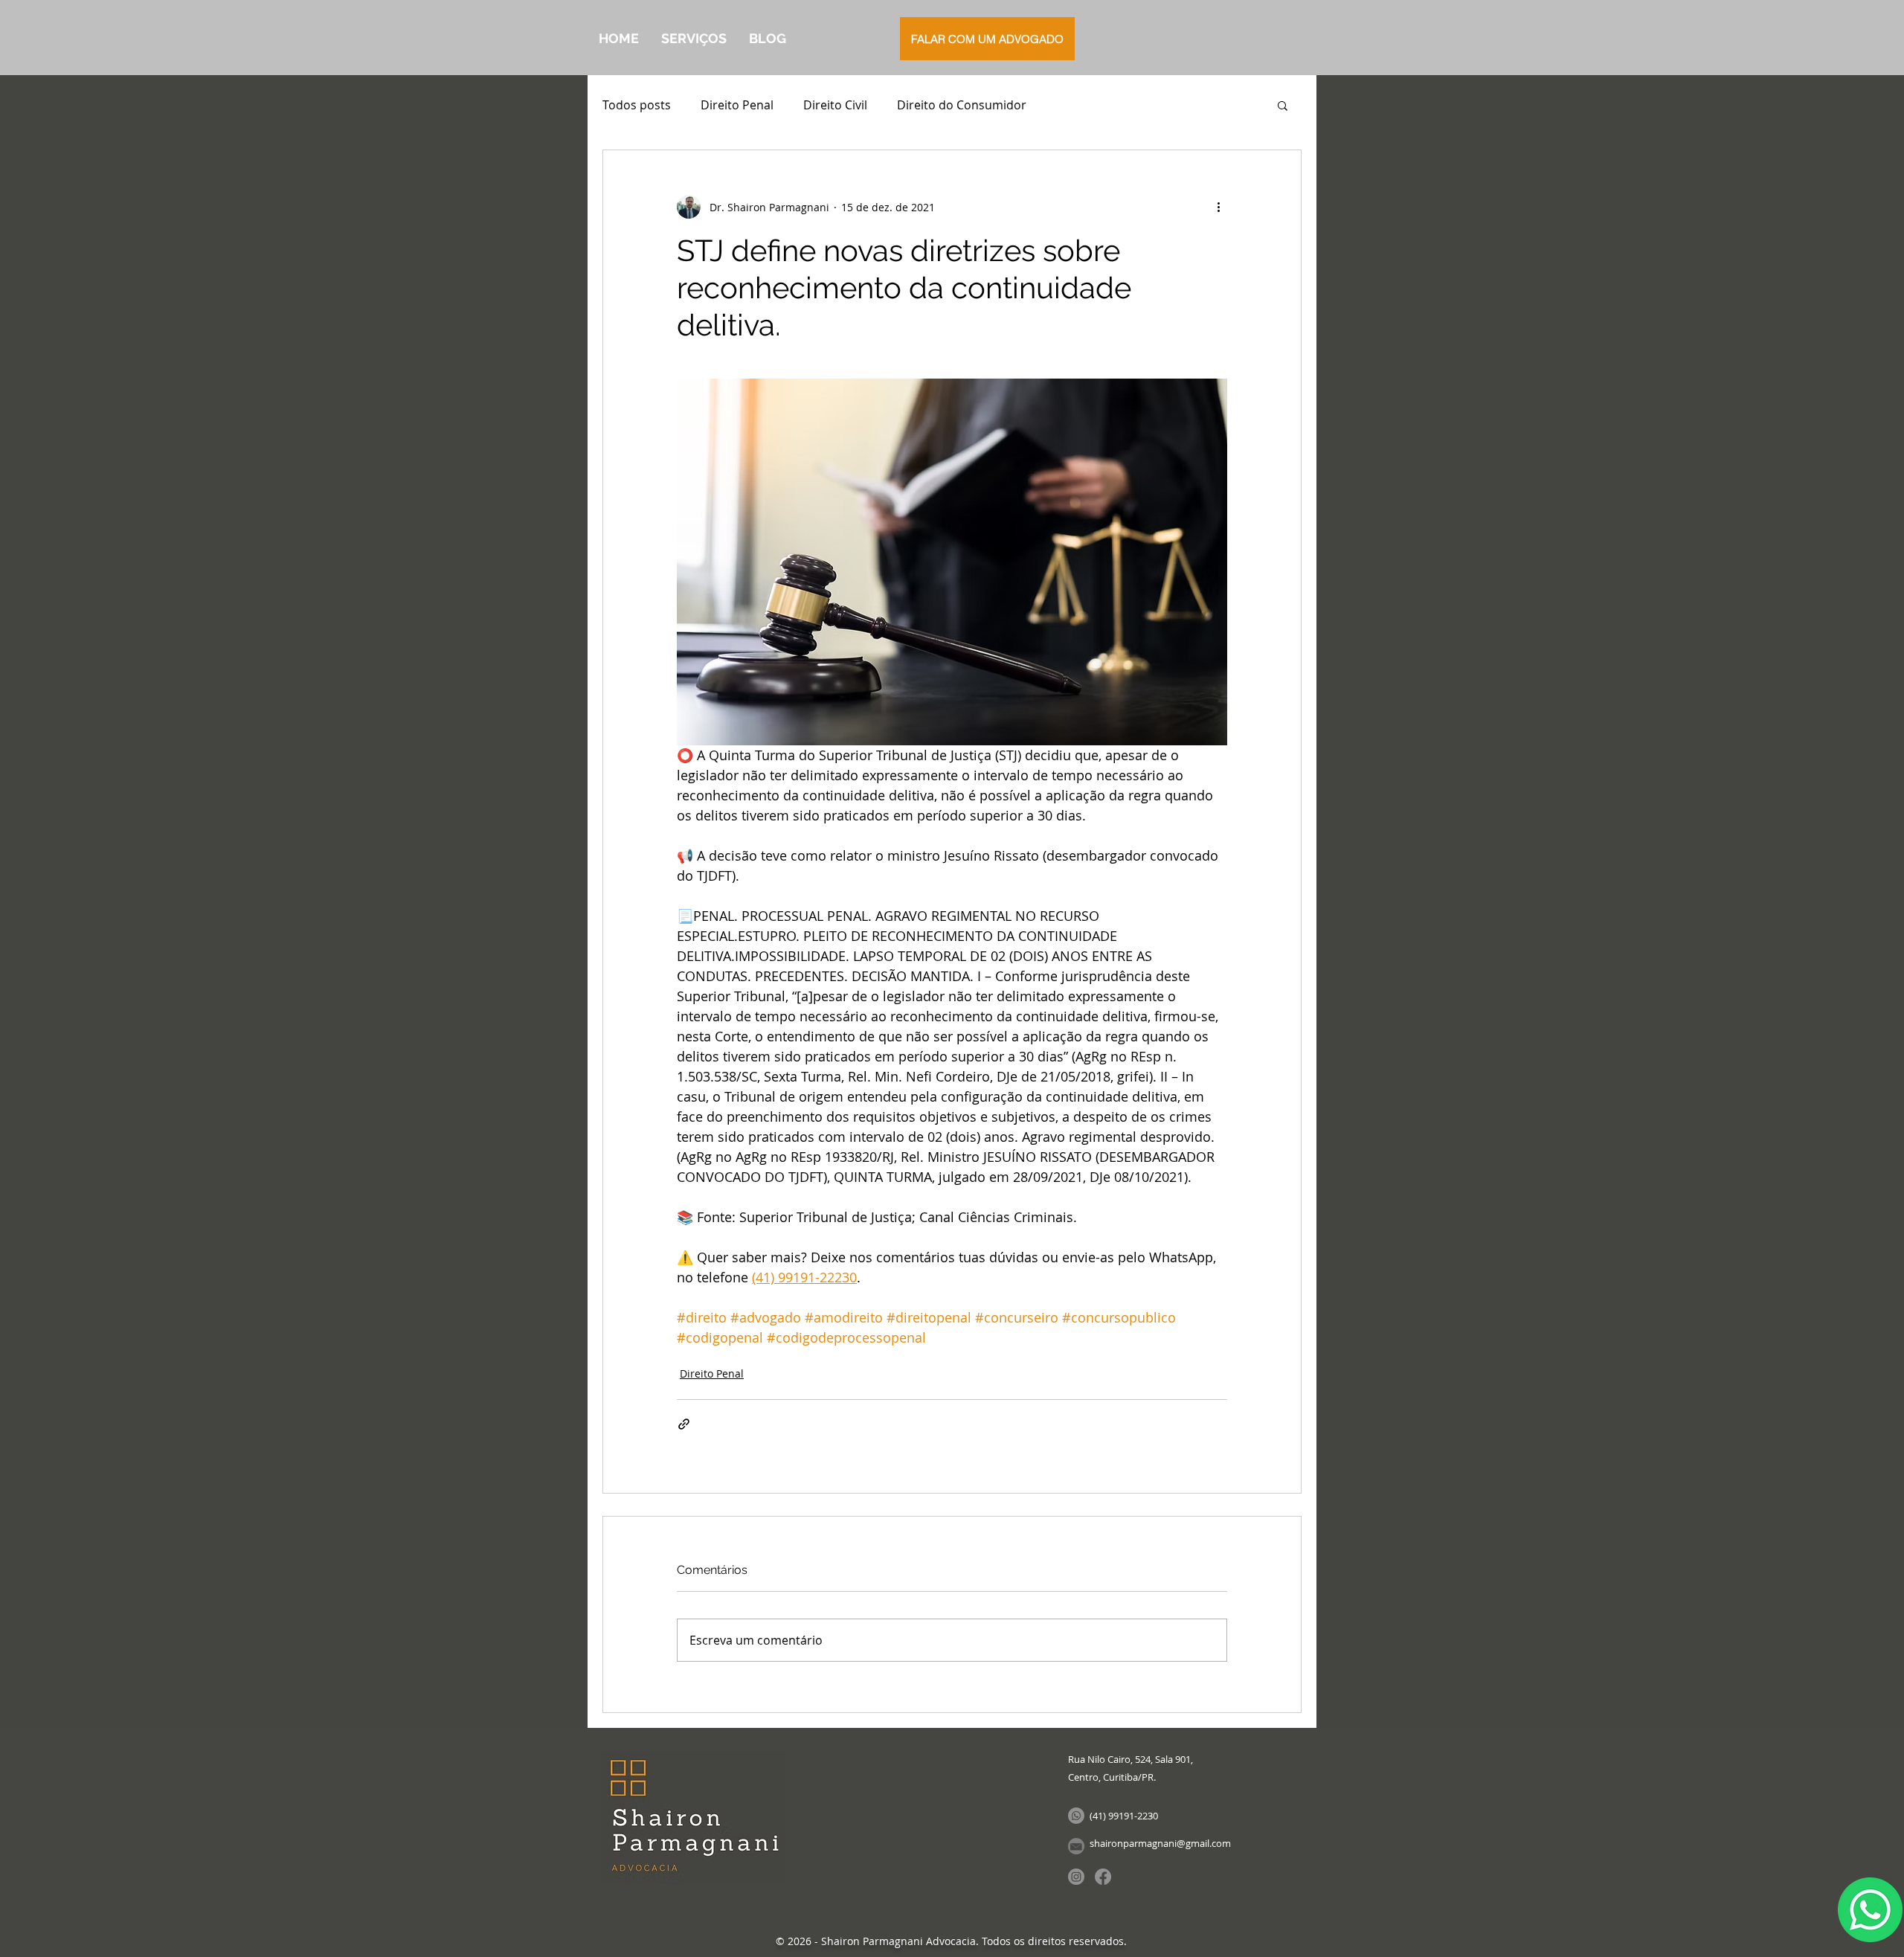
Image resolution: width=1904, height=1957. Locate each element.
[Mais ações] (1218, 207)
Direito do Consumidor (962, 105)
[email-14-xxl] (1076, 1846)
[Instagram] (1076, 1877)
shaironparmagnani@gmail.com (1160, 1843)
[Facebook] (1103, 1877)
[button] (1283, 105)
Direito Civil (835, 105)
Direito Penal (737, 105)
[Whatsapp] (1076, 1816)
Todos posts (637, 105)
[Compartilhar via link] (684, 1424)
